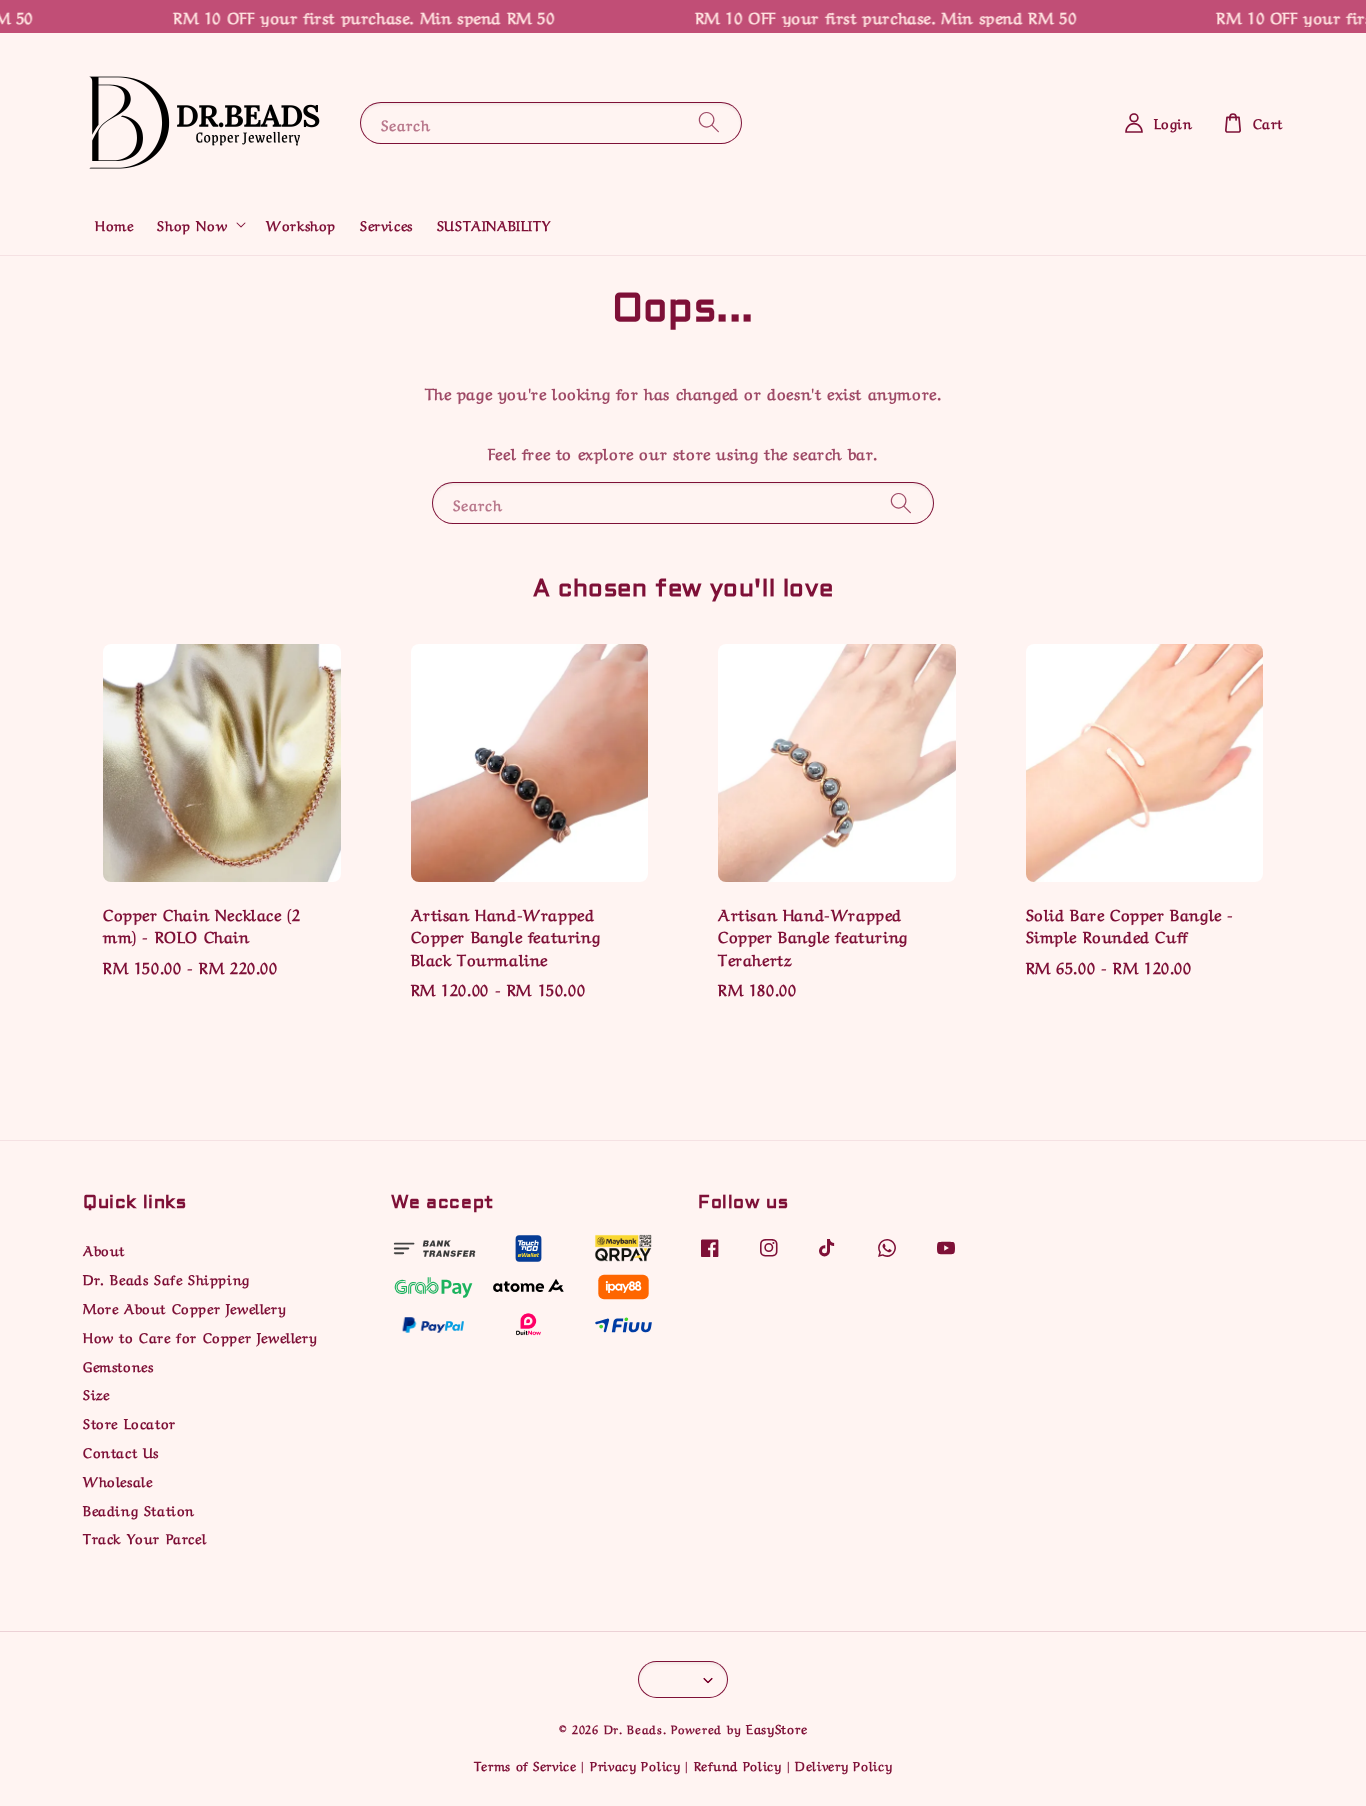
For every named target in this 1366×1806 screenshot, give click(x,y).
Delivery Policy (844, 1764)
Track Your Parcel (144, 1537)
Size (96, 1393)
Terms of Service (525, 1764)
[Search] (709, 122)
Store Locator (129, 1422)
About (104, 1249)
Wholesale (117, 1480)
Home (114, 224)
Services (386, 224)
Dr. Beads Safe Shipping (166, 1278)
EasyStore (776, 1727)
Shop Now (192, 224)
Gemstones (118, 1365)
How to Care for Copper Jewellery (200, 1336)
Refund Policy (738, 1764)
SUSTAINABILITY (493, 224)
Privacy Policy (635, 1764)
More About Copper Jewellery (184, 1307)
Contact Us (121, 1451)
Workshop (301, 224)
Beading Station (139, 1509)
